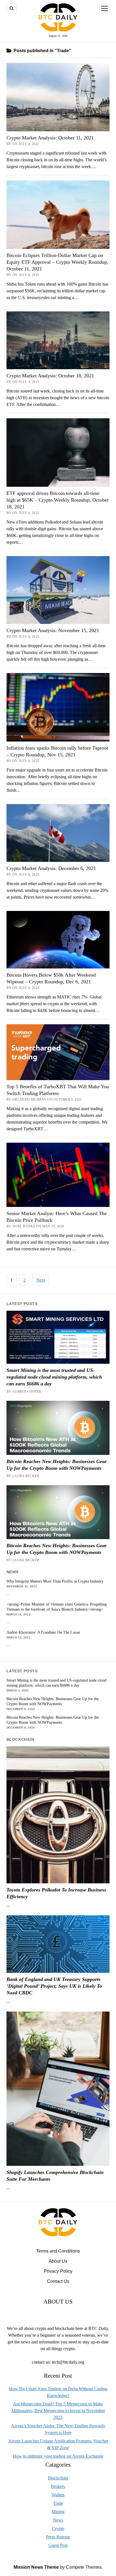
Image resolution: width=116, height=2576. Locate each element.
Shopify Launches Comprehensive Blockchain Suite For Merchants (55, 2176)
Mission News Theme (36, 2567)
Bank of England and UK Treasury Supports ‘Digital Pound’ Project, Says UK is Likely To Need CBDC (54, 1986)
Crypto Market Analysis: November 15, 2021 (53, 630)
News (58, 2520)
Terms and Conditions (58, 2251)
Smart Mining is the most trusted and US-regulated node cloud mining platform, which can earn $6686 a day (54, 1377)
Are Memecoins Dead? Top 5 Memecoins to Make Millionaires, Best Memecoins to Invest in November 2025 (58, 2411)
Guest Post (58, 2545)
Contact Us (58, 2281)
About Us (58, 2261)
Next (41, 1280)
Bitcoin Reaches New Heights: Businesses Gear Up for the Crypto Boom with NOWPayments (57, 1465)
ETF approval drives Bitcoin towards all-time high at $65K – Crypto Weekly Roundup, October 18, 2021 (58, 500)
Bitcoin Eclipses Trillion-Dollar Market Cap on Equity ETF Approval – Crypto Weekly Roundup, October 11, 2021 (57, 262)
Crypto (58, 2528)
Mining (58, 2512)
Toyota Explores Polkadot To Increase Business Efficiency (56, 1893)
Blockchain (58, 2478)
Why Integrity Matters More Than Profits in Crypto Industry (55, 1581)
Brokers (58, 2486)
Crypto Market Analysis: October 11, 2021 (50, 138)
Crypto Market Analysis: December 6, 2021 (51, 868)
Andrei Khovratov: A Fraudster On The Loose (43, 1632)
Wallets (58, 2495)
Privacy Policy (58, 2271)
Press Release (58, 2537)
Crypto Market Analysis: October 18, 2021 (50, 376)
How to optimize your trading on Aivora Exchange (58, 2456)
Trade (58, 2503)
